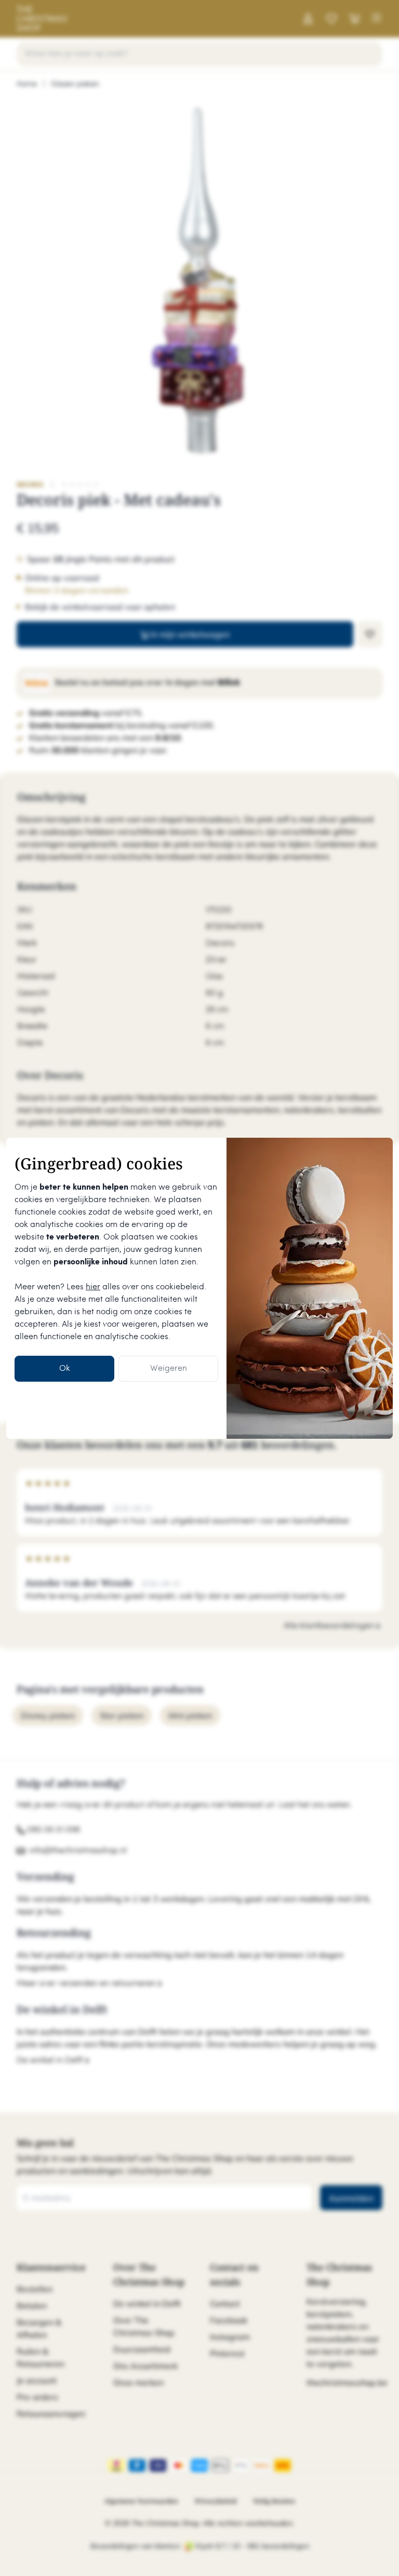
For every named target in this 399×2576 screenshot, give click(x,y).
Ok (65, 1368)
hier (93, 1287)
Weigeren (169, 1368)
